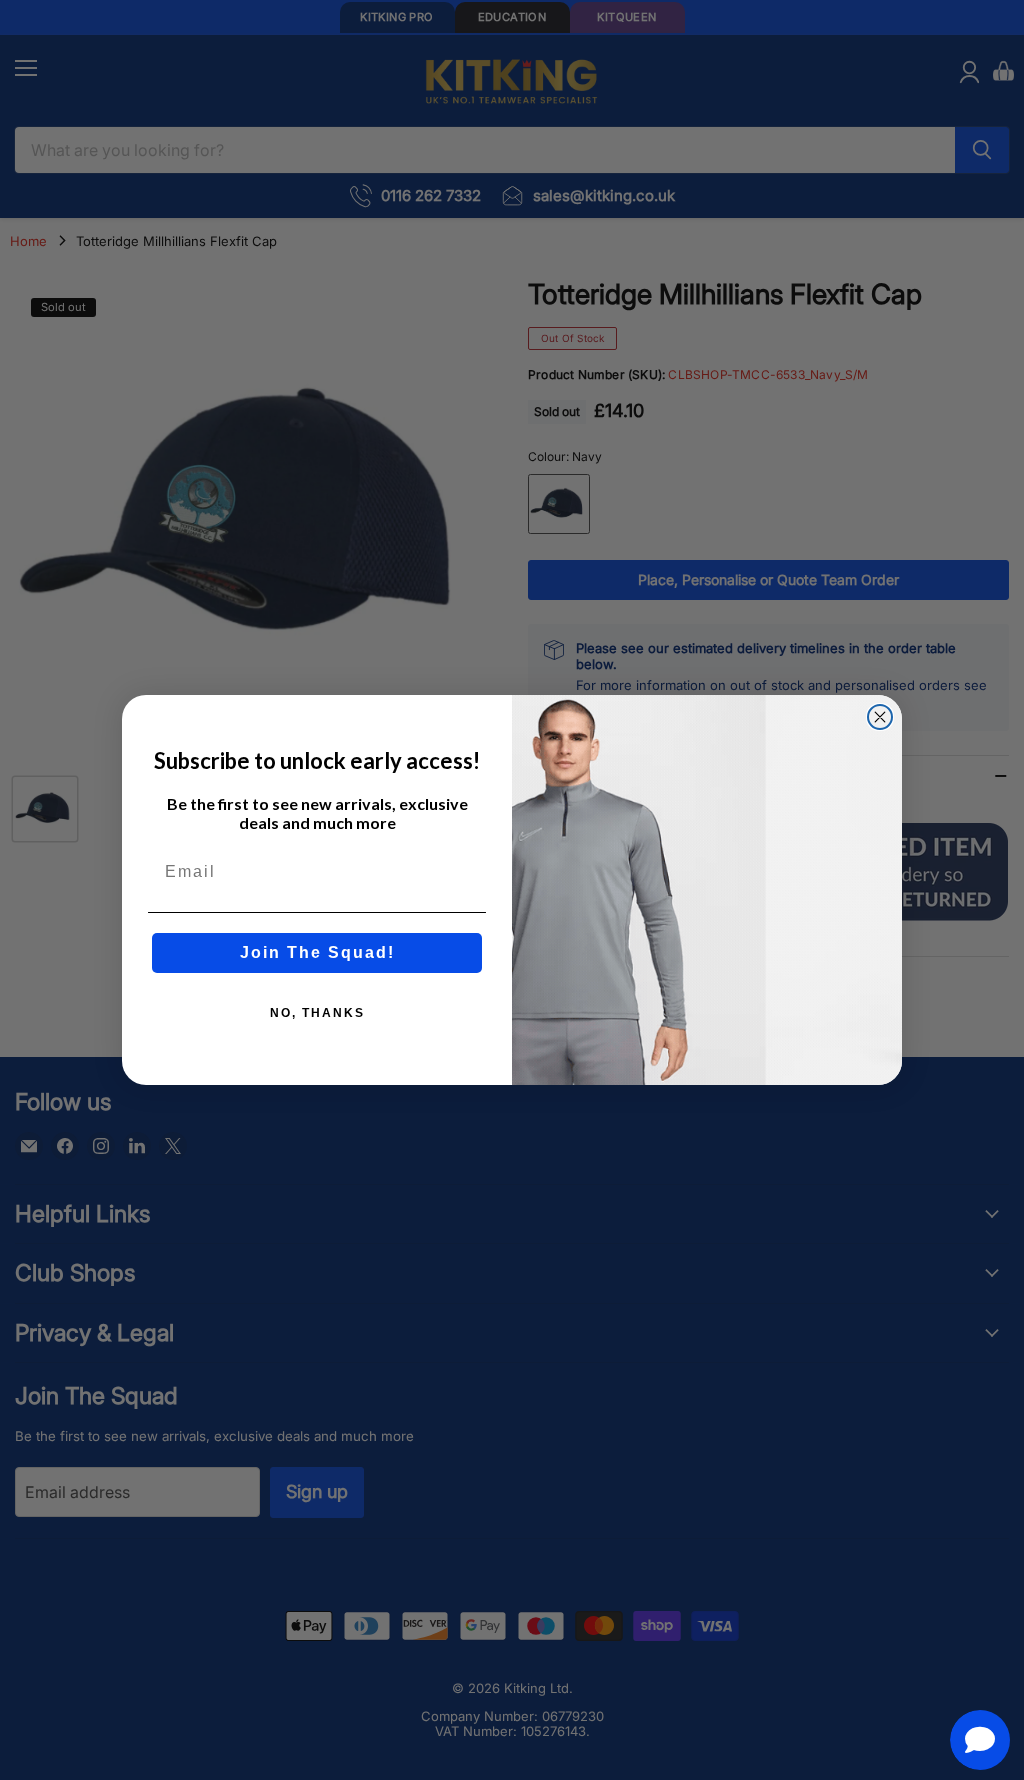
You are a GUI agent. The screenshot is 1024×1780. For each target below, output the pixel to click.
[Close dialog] (880, 717)
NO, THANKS (317, 1013)
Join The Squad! (317, 952)
